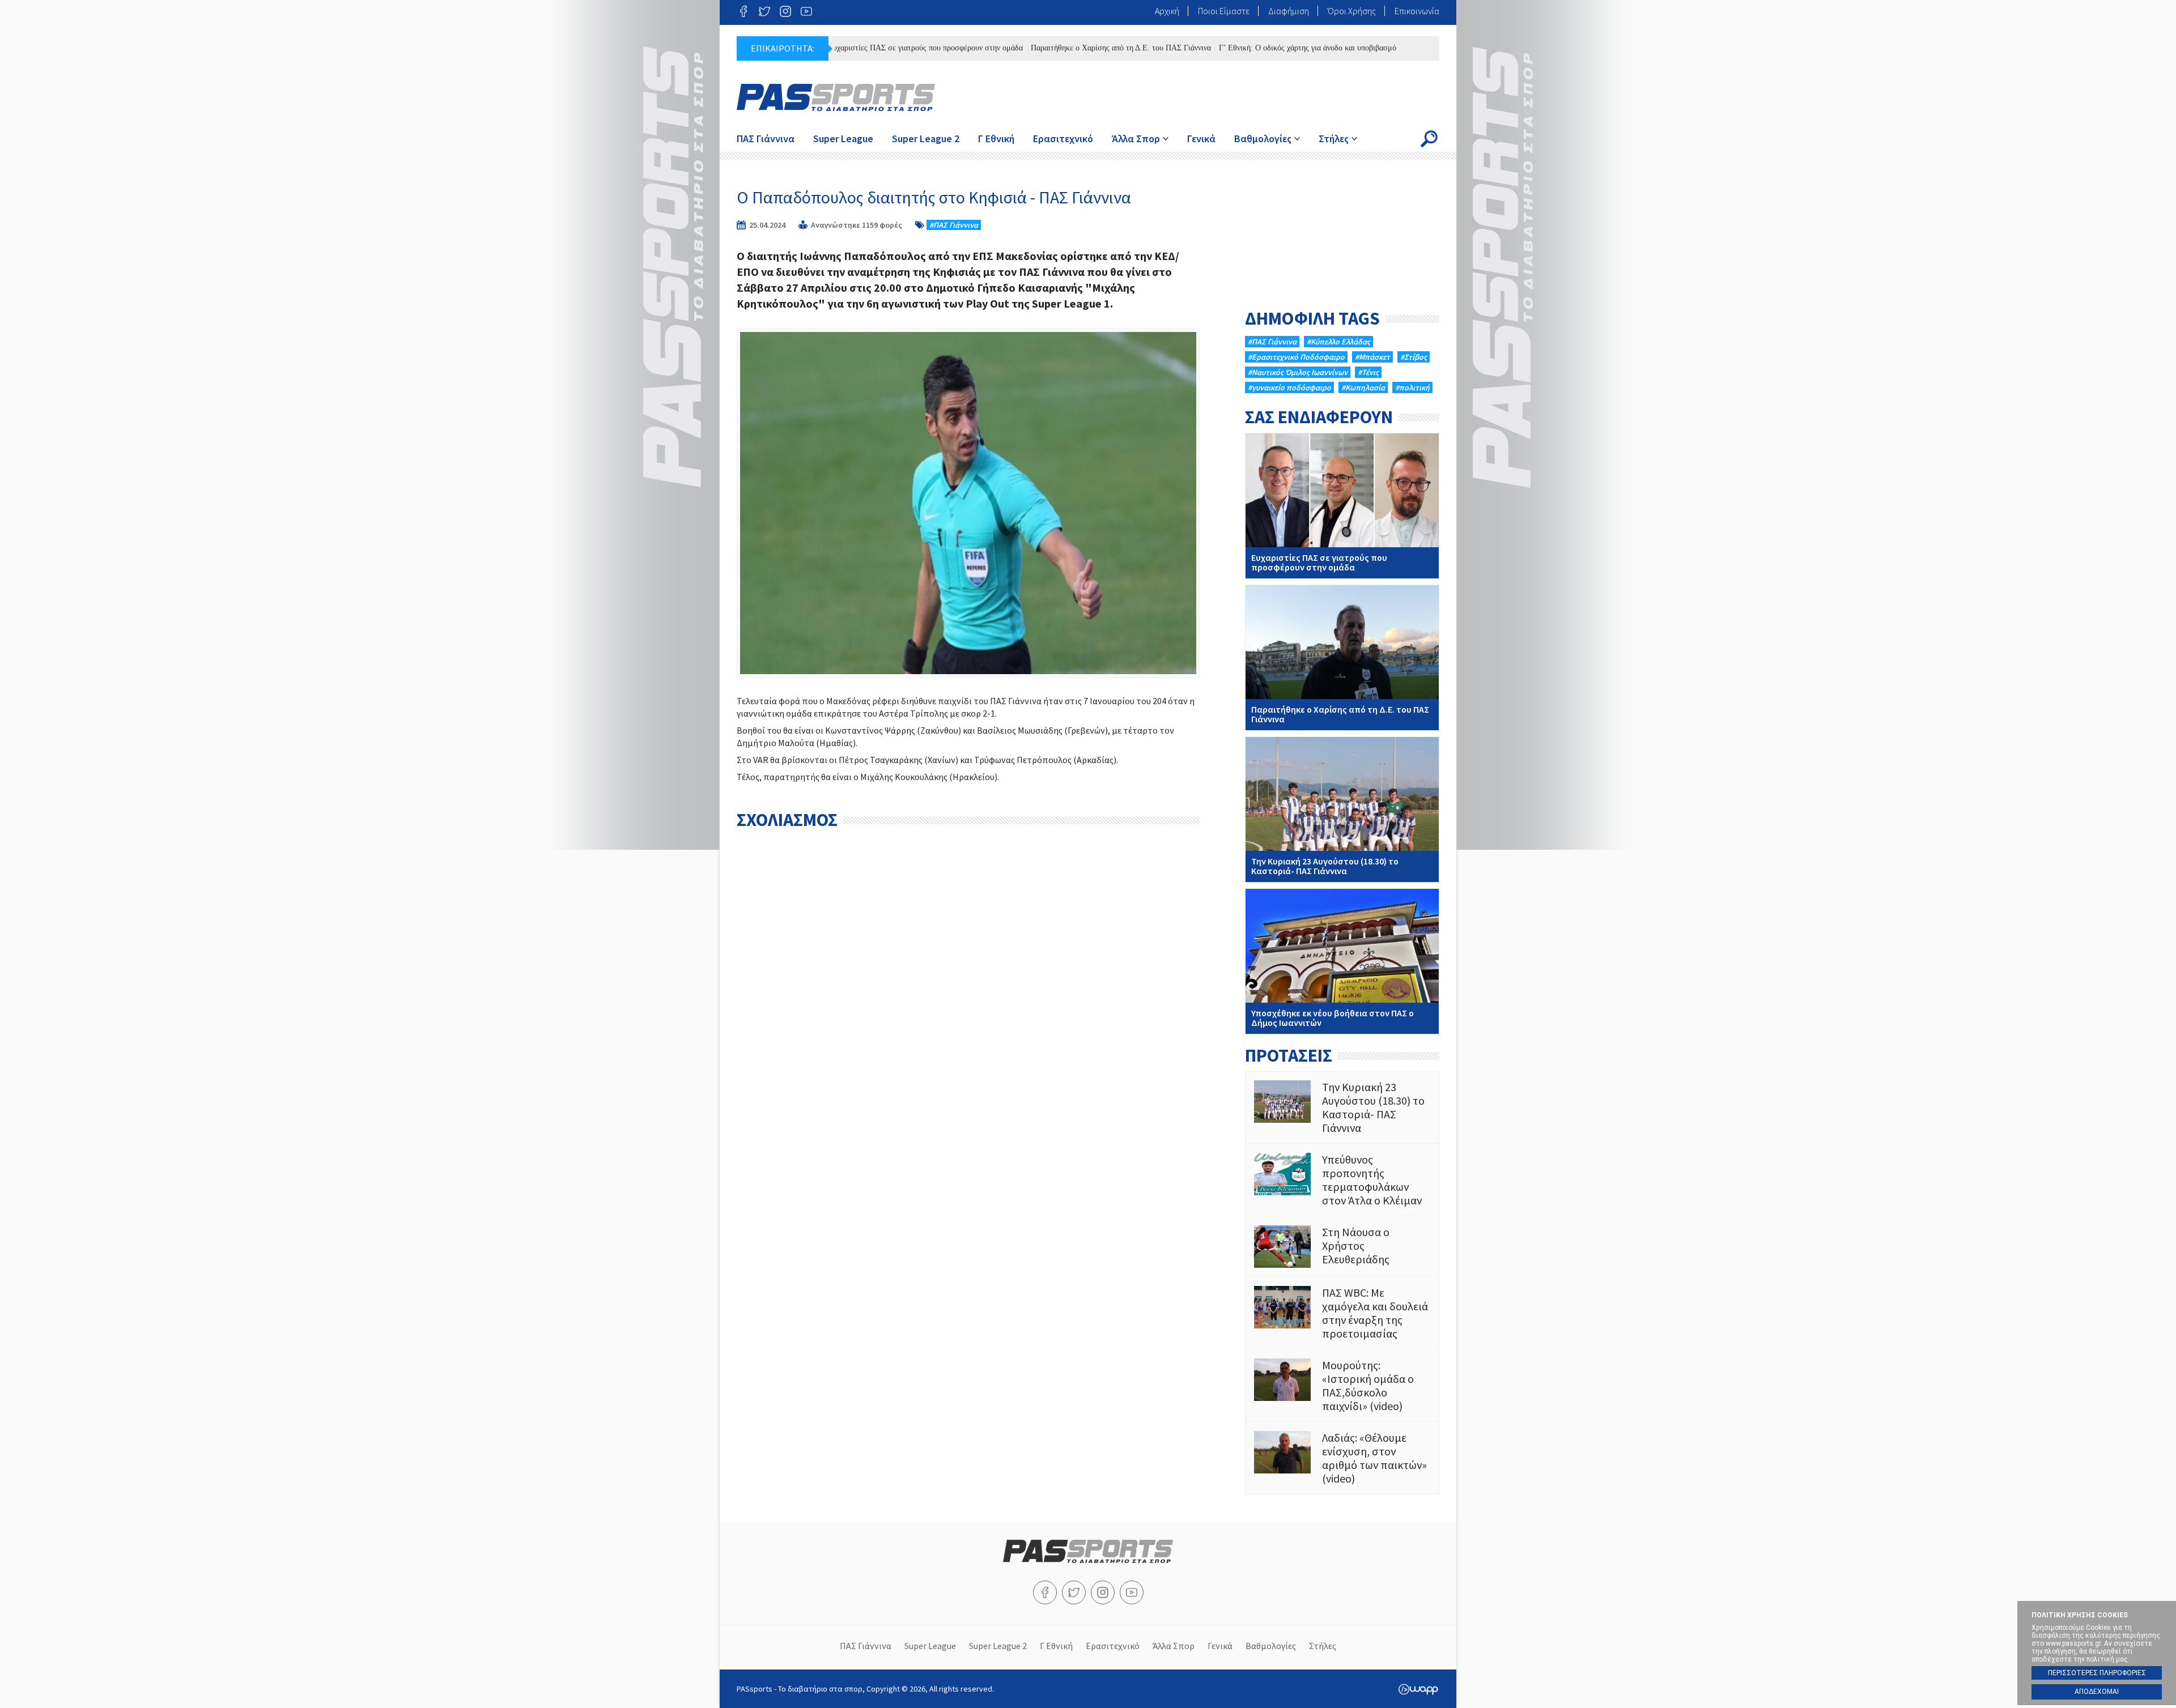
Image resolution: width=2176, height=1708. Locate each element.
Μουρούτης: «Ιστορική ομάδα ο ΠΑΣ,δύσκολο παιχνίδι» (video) (1342, 1386)
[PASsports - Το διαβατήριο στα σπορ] (1088, 1560)
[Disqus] (968, 977)
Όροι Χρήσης (1352, 11)
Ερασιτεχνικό (1063, 139)
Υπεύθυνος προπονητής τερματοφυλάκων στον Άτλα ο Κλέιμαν (1342, 1180)
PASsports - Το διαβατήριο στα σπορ (836, 97)
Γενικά (1201, 139)
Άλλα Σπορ (1136, 139)
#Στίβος (1414, 357)
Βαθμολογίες (1263, 139)
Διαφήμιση (1289, 11)
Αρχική (1167, 11)
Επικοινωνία (1417, 11)
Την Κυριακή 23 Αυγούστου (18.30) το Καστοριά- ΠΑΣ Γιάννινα (1342, 810)
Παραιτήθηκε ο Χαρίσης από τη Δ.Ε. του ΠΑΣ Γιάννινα (1057, 48)
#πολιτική (1412, 387)
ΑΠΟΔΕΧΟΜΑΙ (2097, 1692)
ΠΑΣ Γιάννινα (766, 139)
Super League (843, 139)
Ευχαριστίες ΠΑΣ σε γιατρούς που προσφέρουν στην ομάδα (861, 48)
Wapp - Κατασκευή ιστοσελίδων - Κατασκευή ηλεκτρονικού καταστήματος (1418, 1689)
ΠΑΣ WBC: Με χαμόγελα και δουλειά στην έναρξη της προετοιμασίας (1342, 1313)
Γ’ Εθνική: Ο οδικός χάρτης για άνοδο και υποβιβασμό (1244, 48)
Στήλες (1334, 139)
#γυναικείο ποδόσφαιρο (1289, 387)
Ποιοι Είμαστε (1224, 11)
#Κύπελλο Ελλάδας (1338, 342)
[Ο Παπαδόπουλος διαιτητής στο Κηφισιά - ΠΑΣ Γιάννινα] (968, 503)
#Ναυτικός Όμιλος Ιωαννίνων (1298, 372)
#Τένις (1368, 372)
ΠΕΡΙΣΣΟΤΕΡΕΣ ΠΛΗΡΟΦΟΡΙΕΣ (2097, 1673)
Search (1429, 139)
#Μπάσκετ (1372, 357)
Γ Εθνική (996, 139)
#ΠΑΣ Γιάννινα (954, 225)
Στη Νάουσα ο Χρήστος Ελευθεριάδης (1342, 1247)
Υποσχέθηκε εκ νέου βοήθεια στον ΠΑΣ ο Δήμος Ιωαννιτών (1342, 961)
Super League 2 (926, 139)
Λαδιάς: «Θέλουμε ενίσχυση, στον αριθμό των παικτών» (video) (1342, 1458)
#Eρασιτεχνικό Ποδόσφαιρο (1296, 357)
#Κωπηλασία (1363, 387)
